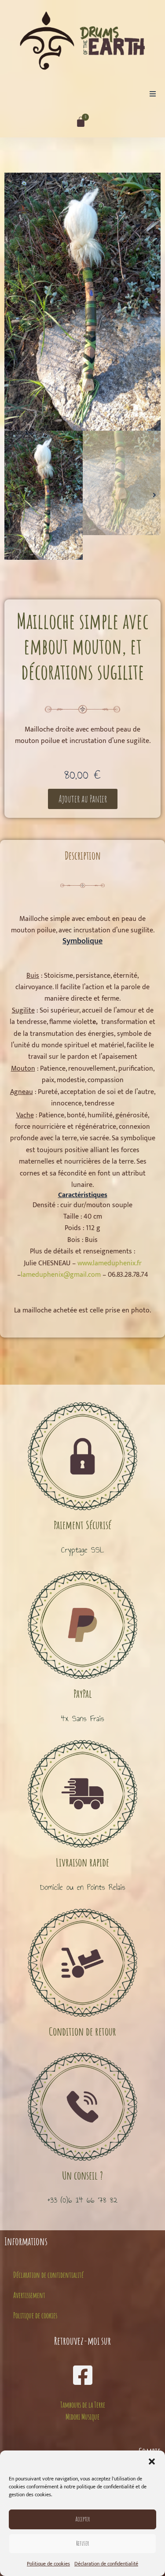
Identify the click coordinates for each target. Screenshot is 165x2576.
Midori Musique (82, 2417)
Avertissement (29, 2295)
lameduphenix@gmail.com (61, 1275)
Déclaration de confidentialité (106, 2564)
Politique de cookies (48, 2564)
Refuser (82, 2543)
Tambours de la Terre (83, 2405)
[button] (152, 2461)
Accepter (82, 2519)
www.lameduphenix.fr (110, 1263)
